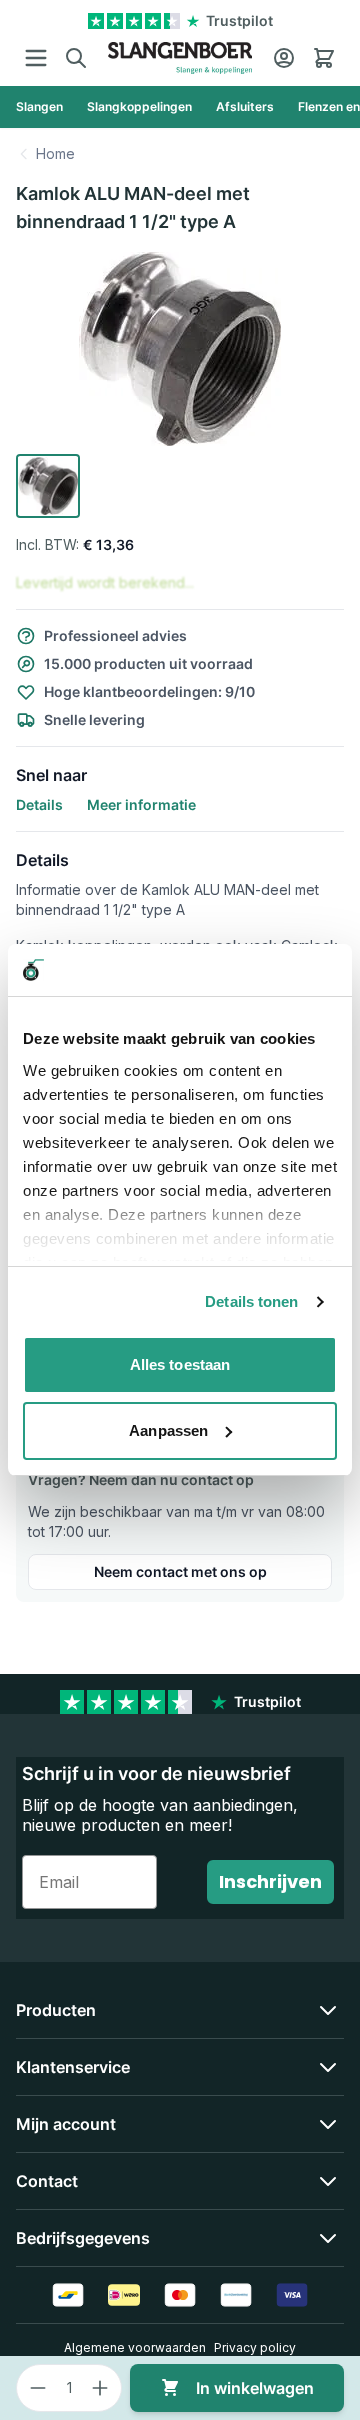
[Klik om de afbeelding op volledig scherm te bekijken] (180, 349)
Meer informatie (141, 804)
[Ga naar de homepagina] (180, 58)
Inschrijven (270, 1881)
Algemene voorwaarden (135, 2347)
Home (55, 153)
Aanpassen (168, 1430)
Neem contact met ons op (180, 1571)
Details (39, 804)
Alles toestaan (180, 1364)
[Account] (284, 58)
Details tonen (251, 1301)
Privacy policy (255, 2347)
